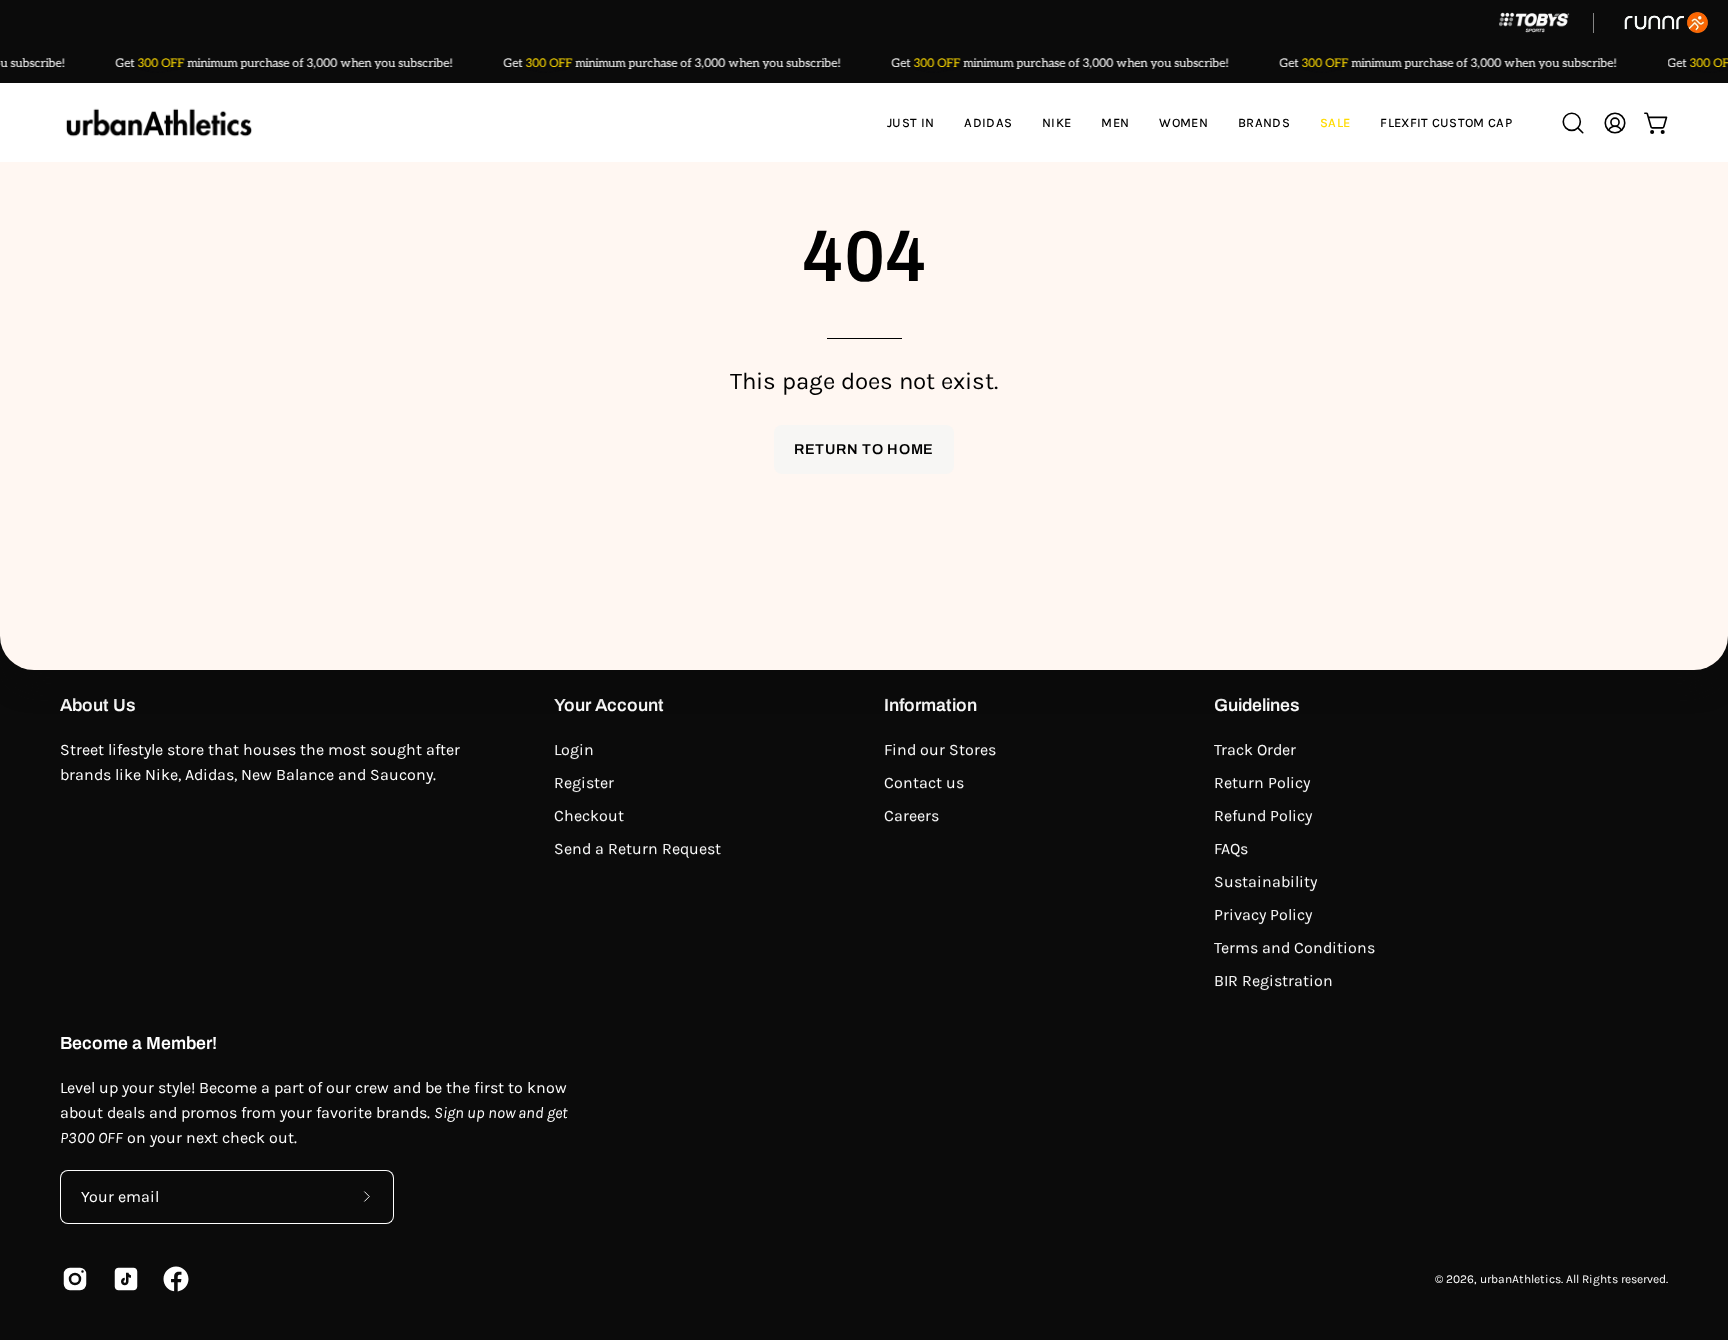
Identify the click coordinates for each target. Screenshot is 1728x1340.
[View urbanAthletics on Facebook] (173, 1279)
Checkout (589, 815)
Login (574, 749)
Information (930, 705)
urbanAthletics (1520, 1279)
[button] (988, 122)
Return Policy (1262, 782)
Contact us (924, 782)
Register (584, 782)
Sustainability (1265, 881)
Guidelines (1257, 705)
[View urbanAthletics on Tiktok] (123, 1279)
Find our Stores (940, 749)
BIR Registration (1273, 980)
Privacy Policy (1263, 914)
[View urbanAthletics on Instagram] (72, 1279)
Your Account (609, 705)
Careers (911, 815)
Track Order (1255, 749)
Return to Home (864, 449)
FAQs (1231, 848)
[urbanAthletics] (160, 122)
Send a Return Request (637, 848)
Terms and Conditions (1294, 947)
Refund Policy (1263, 815)
